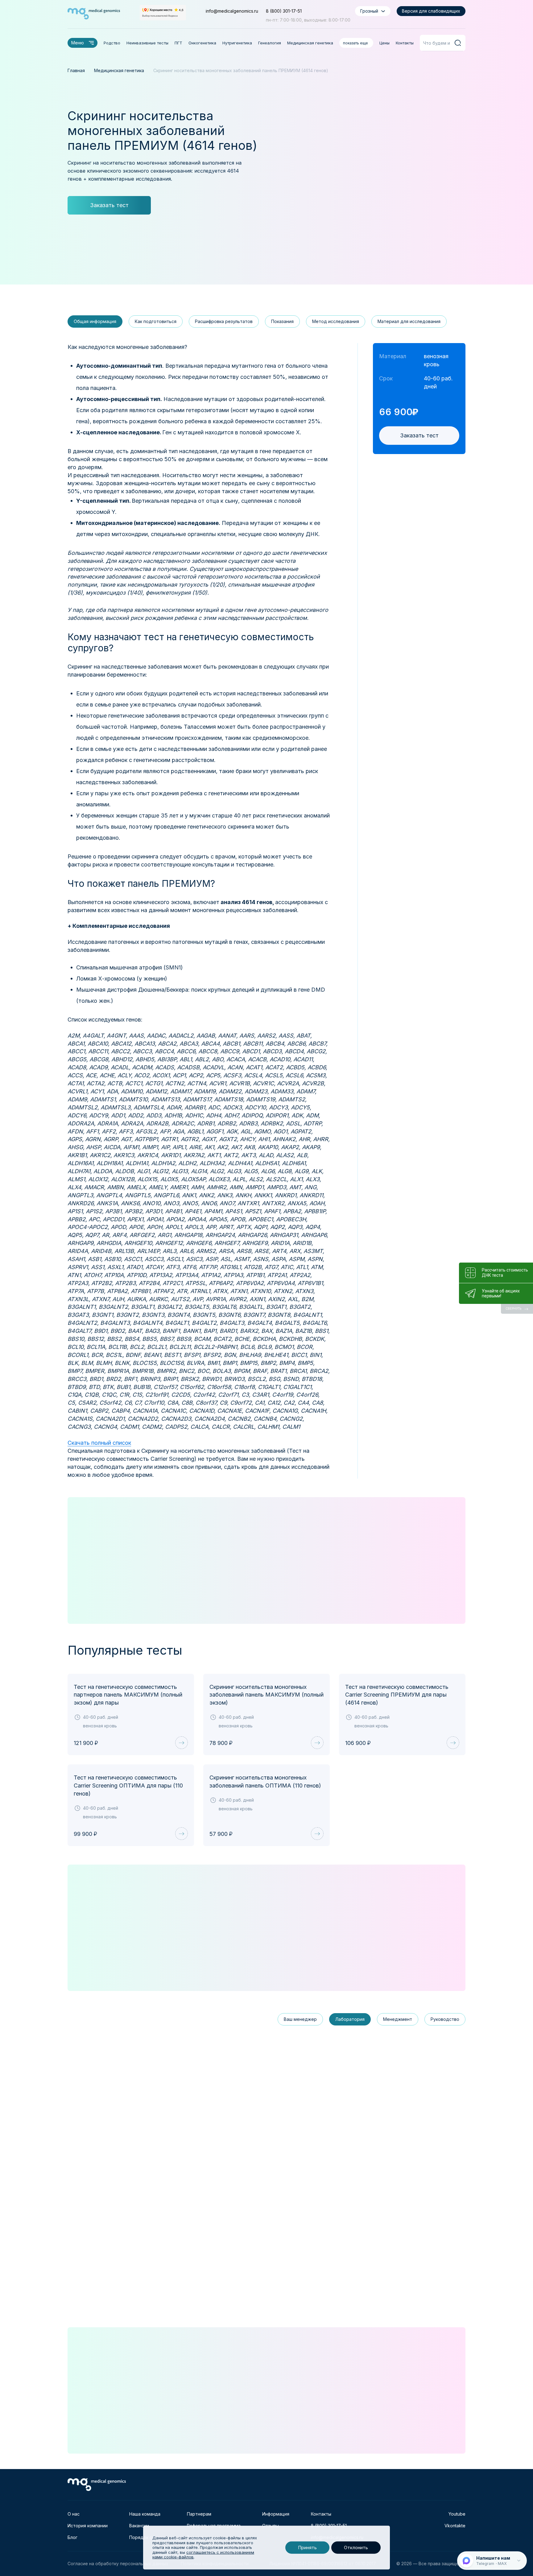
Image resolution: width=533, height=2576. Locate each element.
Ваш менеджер (300, 2019)
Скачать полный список (99, 1443)
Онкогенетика (202, 43)
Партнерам (199, 2514)
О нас (74, 2514)
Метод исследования (336, 321)
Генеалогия (270, 43)
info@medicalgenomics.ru (232, 11)
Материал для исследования (409, 321)
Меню (78, 43)
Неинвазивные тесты (147, 43)
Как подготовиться (156, 321)
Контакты (405, 43)
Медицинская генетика (310, 43)
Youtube (457, 2514)
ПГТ (178, 43)
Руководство (445, 2019)
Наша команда (145, 2514)
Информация (276, 2514)
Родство (112, 43)
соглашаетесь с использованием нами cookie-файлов (203, 2555)
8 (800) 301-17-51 (284, 11)
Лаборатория (350, 2019)
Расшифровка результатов (224, 321)
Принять (307, 2547)
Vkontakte (455, 2526)
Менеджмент (398, 2019)
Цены (384, 43)
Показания (282, 321)
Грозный (369, 11)
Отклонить (356, 2547)
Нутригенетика (237, 43)
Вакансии (139, 2526)
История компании (88, 2526)
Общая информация (95, 321)
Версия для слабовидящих (431, 11)
